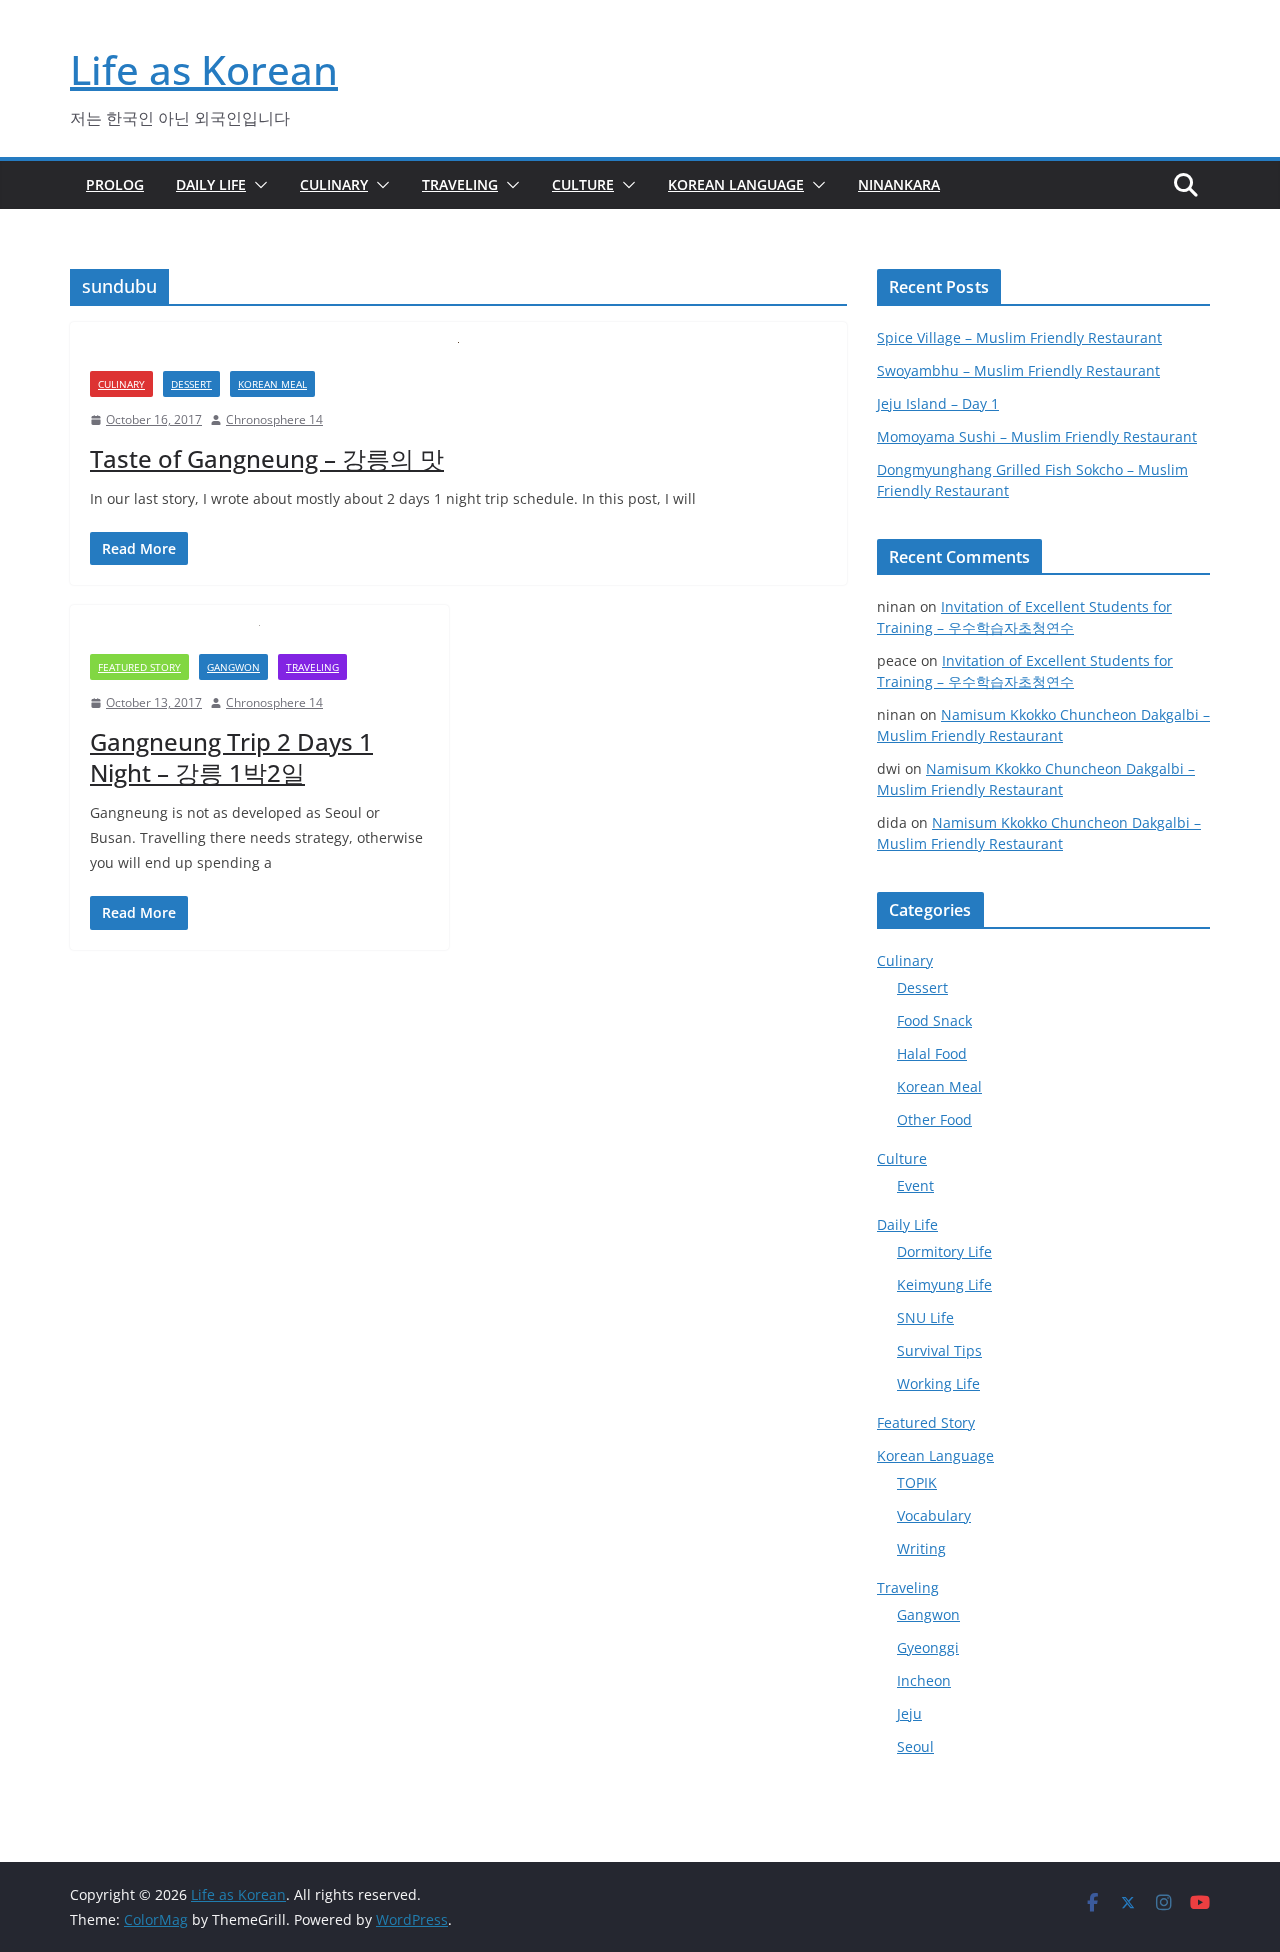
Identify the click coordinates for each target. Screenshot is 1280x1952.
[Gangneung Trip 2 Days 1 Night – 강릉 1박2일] (259, 639)
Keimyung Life (944, 1284)
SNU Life (925, 1317)
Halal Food (932, 1053)
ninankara (899, 184)
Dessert (191, 384)
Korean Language (736, 184)
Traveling (460, 184)
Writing (921, 1548)
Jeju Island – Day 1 (938, 403)
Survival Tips (939, 1350)
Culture (583, 184)
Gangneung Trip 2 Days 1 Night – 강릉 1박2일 (231, 757)
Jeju (909, 1713)
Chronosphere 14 (274, 419)
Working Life (938, 1383)
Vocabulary (934, 1515)
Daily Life (211, 184)
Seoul (915, 1746)
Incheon (924, 1680)
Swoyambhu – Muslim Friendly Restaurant (1018, 370)
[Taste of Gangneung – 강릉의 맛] (458, 356)
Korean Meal (272, 384)
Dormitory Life (944, 1251)
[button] (257, 185)
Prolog (115, 184)
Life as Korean (204, 69)
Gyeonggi (928, 1647)
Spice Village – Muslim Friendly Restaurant (1019, 337)
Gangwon (233, 667)
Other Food (934, 1119)
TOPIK (917, 1482)
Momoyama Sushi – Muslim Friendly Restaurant (1037, 436)
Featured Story (139, 667)
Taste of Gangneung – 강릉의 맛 (267, 458)
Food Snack (934, 1020)
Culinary (334, 184)
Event (915, 1185)
